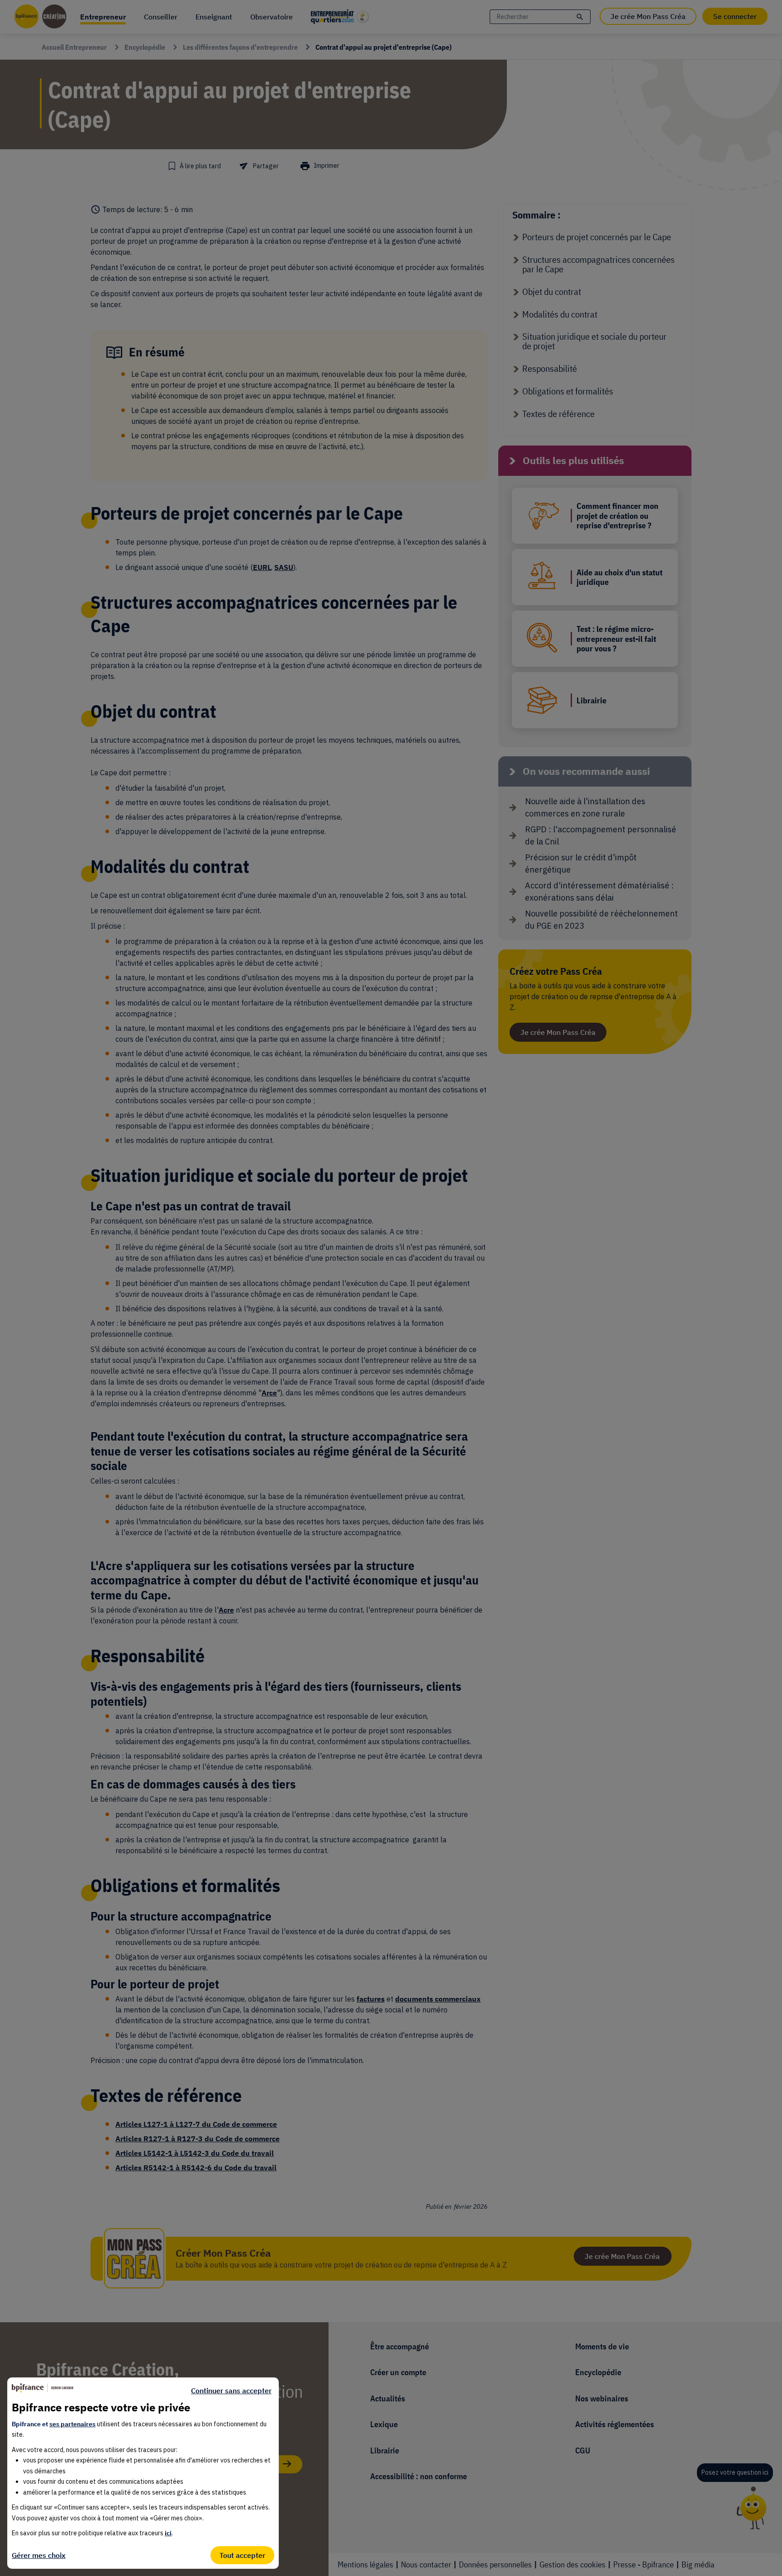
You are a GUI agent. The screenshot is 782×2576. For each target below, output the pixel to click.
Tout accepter (242, 2555)
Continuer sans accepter (231, 2391)
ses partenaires (72, 2424)
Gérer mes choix (39, 2555)
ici (168, 2533)
